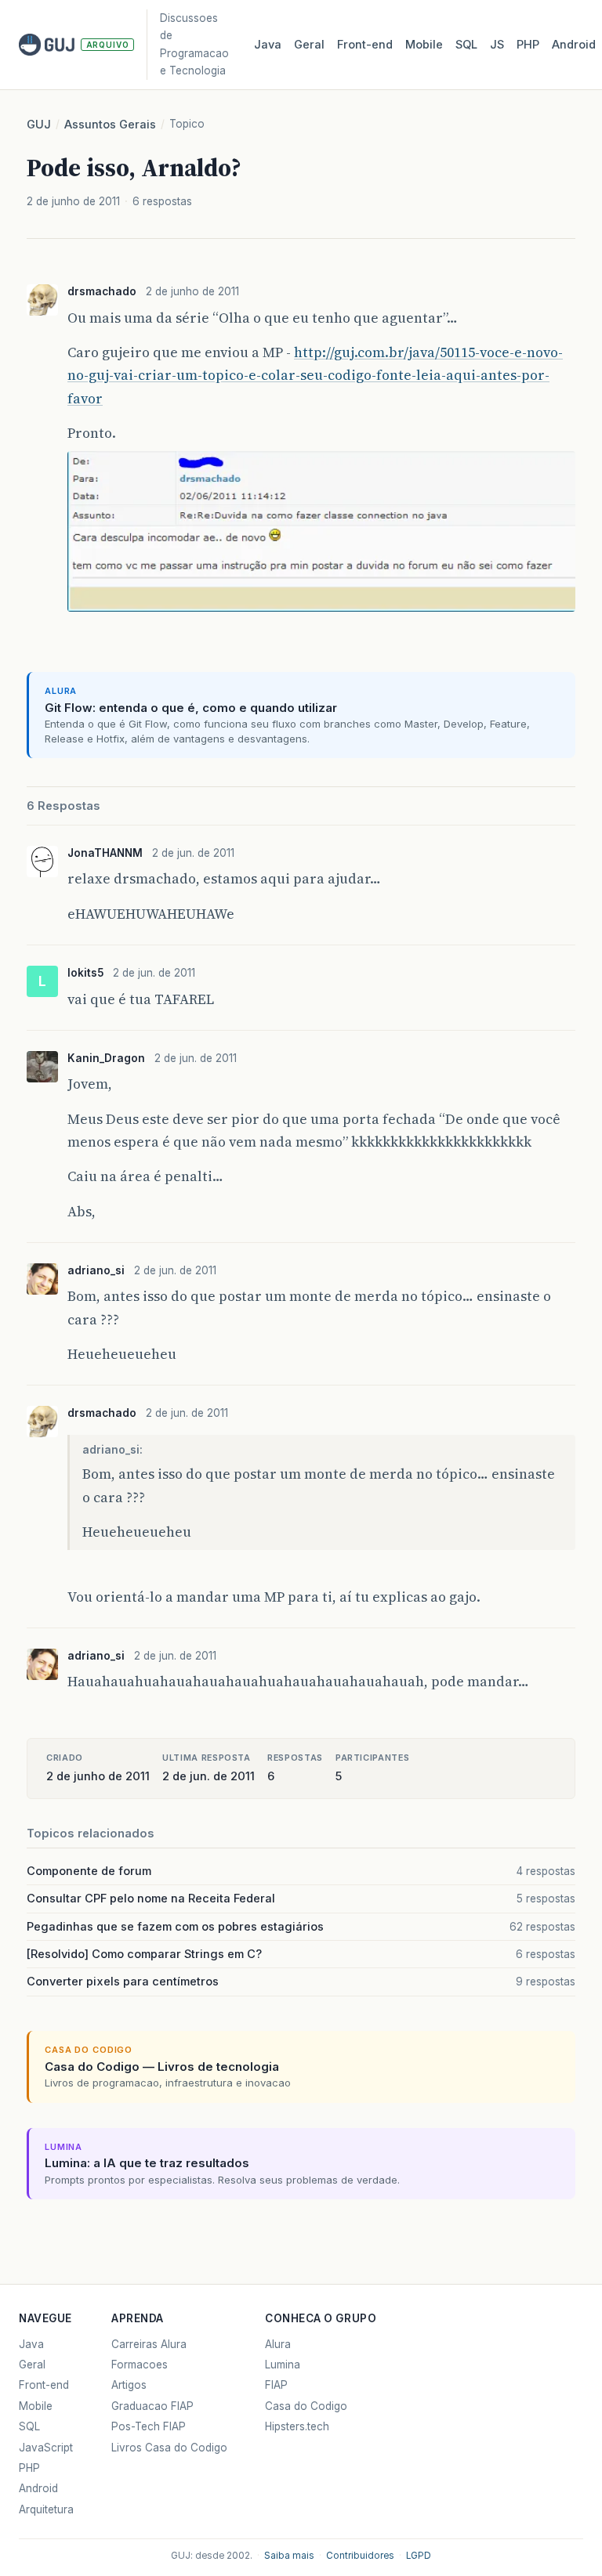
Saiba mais (289, 2556)
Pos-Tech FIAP (149, 2426)
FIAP (276, 2385)
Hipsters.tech (297, 2426)
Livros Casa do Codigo (169, 2448)
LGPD (419, 2556)
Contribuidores (360, 2556)
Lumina (283, 2365)
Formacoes (140, 2365)
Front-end (44, 2385)
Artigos (129, 2385)
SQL (466, 45)
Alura (278, 2344)
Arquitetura (46, 2509)
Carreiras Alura (149, 2344)
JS (497, 45)
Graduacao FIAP (152, 2406)
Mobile (424, 45)
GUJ (39, 125)
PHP (528, 45)
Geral (309, 45)
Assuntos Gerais (110, 125)
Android (574, 45)
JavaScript (46, 2448)
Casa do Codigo (306, 2406)
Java (268, 45)
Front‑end (365, 45)
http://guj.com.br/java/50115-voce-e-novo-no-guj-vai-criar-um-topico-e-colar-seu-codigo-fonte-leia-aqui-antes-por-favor (315, 376)
